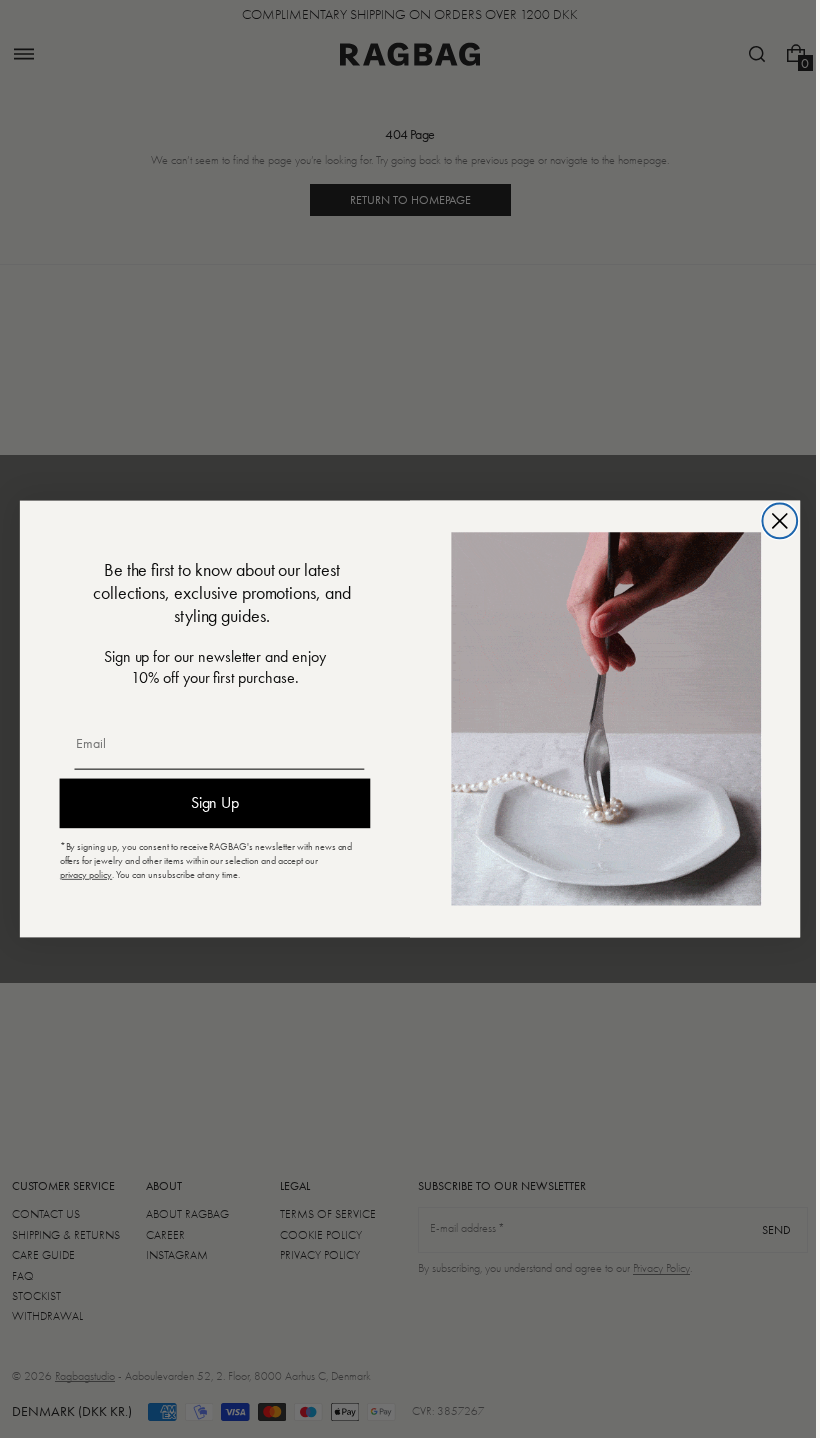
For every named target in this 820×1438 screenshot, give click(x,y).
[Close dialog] (772, 521)
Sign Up (207, 803)
